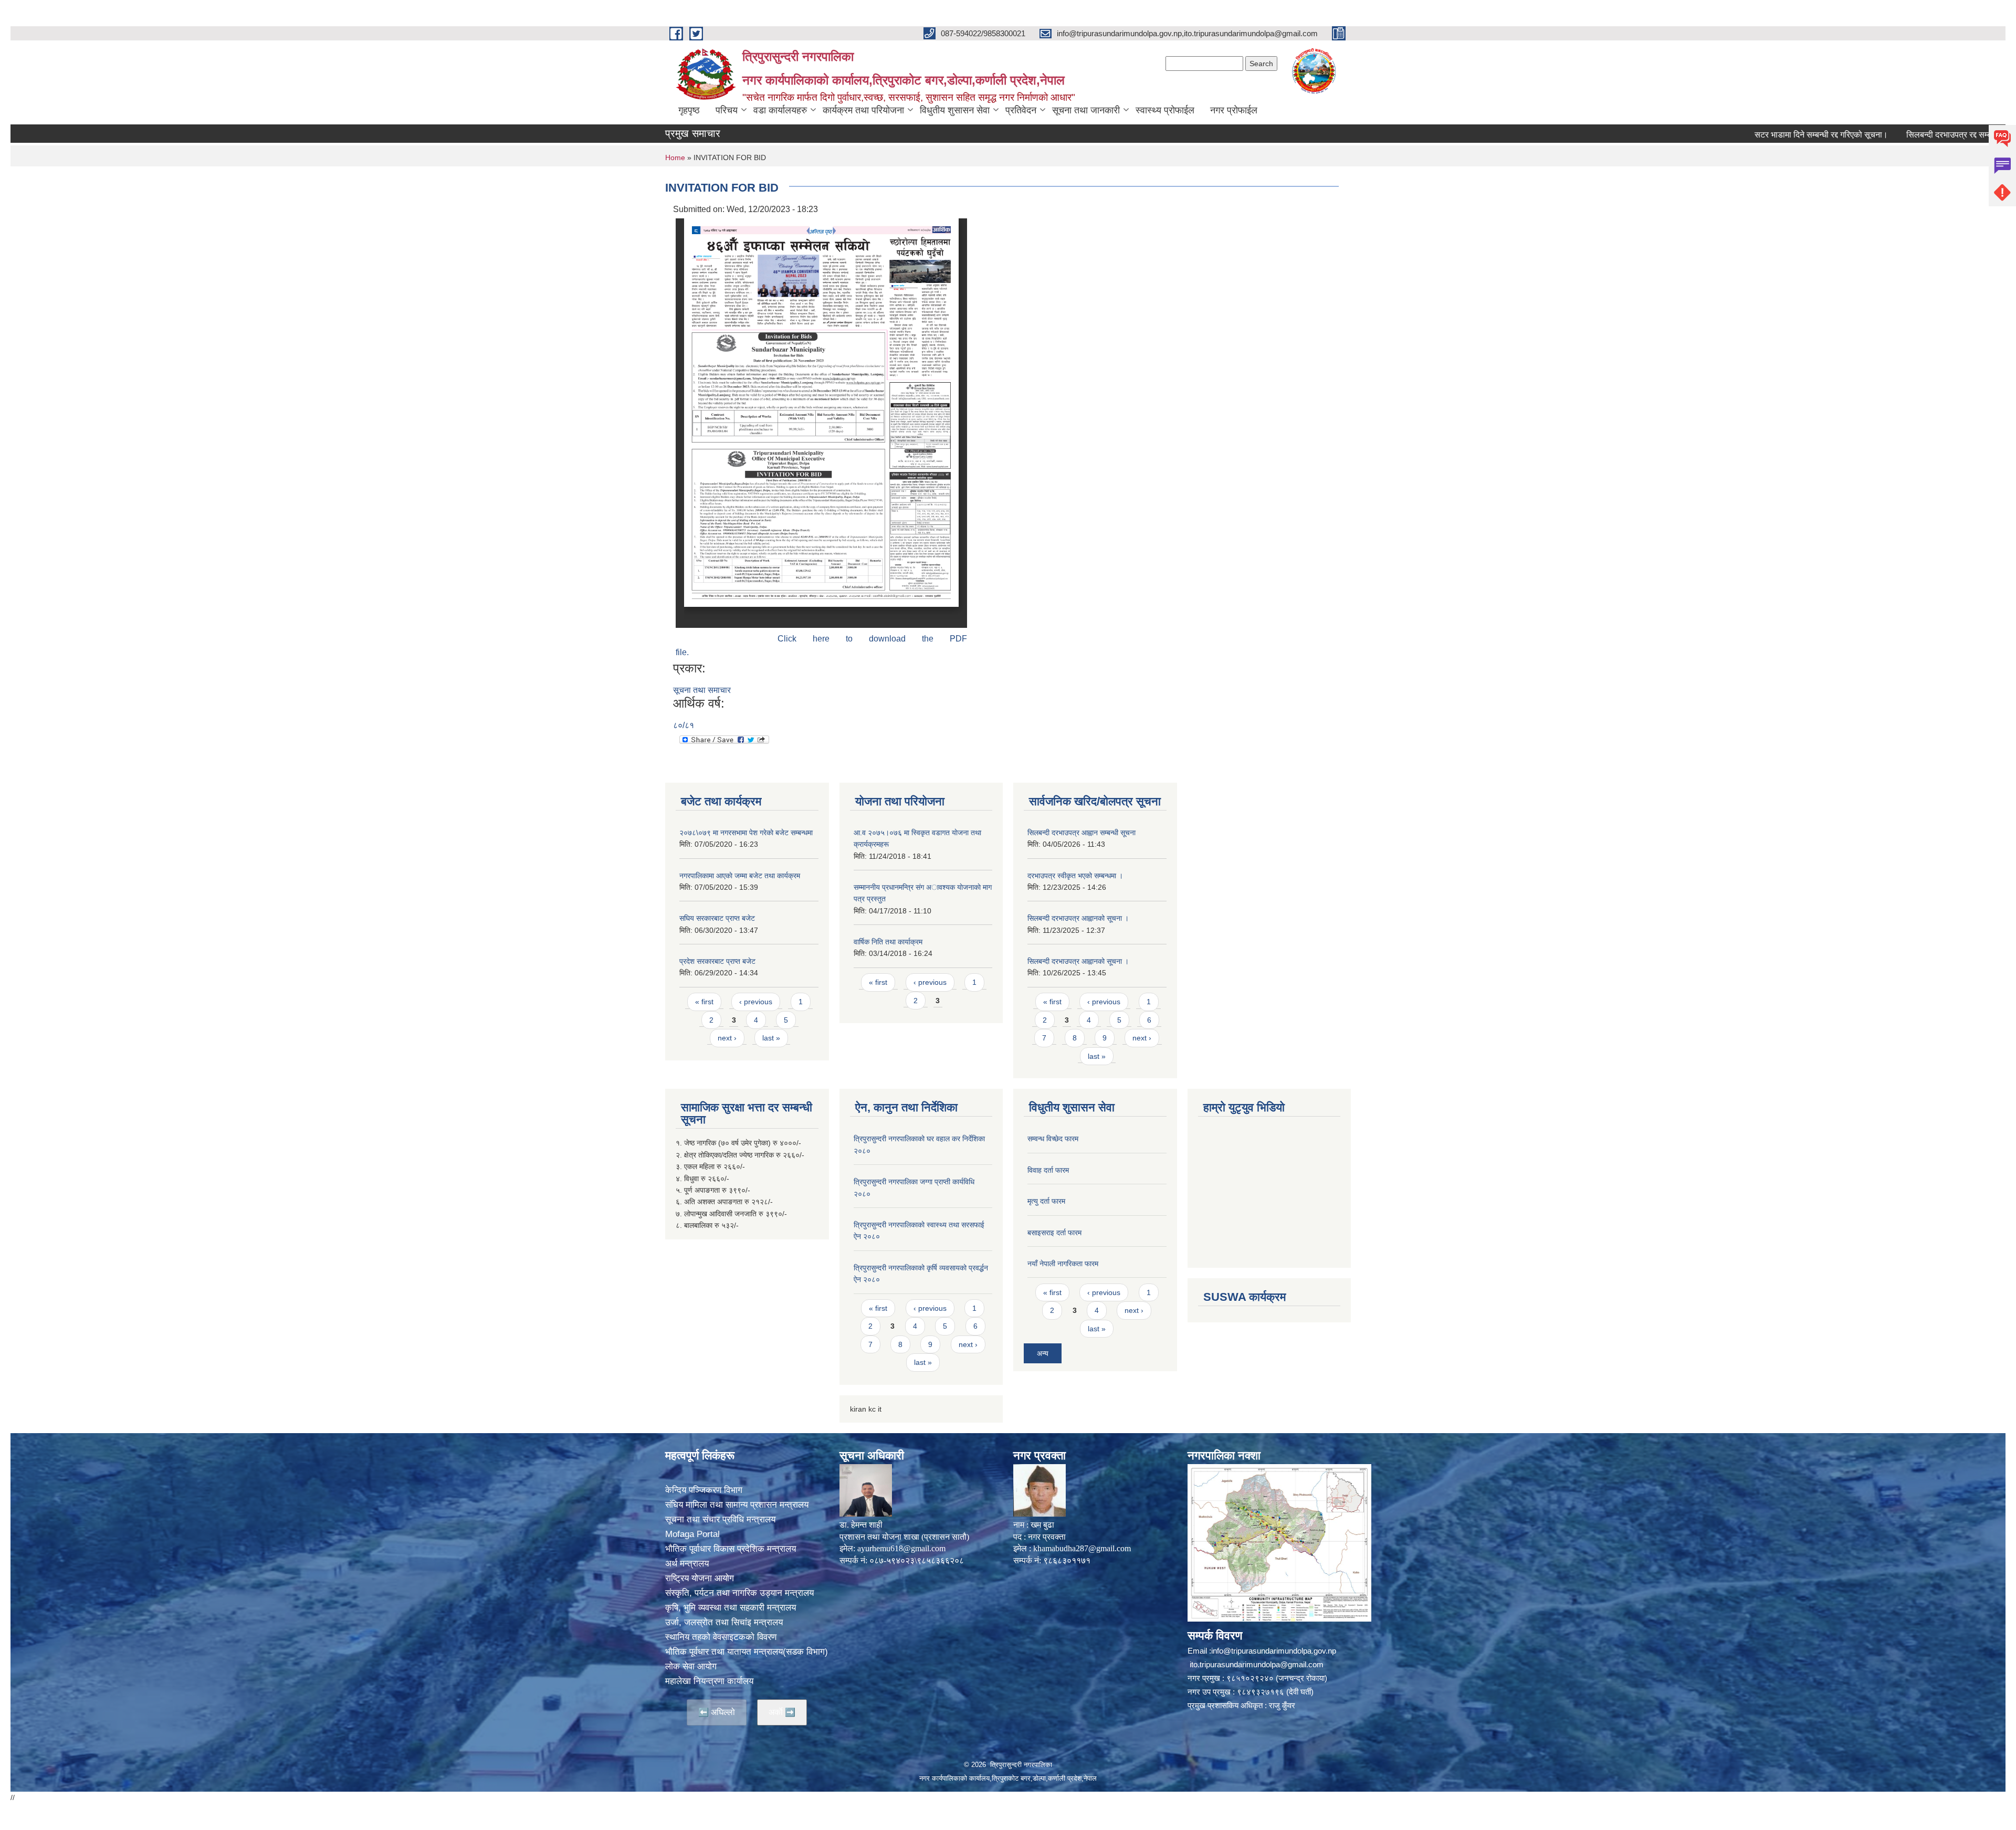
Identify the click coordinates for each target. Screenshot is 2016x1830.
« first (704, 1002)
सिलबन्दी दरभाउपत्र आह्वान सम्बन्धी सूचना (1081, 833)
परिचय (727, 110)
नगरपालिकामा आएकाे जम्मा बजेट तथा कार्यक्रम (740, 876)
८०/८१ (684, 725)
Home (675, 157)
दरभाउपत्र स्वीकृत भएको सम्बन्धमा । (1075, 876)
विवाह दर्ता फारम (1048, 1170)
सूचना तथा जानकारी (1086, 110)
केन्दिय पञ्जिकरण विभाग (704, 1490)
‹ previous (756, 1002)
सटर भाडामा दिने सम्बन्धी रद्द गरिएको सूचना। (1732, 135)
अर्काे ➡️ (782, 1712)
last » (771, 1038)
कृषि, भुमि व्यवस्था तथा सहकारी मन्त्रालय (731, 1608)
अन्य (1043, 1353)
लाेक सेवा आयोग (691, 1666)
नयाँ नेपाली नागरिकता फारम (1063, 1264)
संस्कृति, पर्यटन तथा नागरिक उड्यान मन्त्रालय (739, 1593)
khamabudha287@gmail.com (1082, 1548)
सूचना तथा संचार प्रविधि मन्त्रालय (720, 1519)
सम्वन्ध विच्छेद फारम (1053, 1139)
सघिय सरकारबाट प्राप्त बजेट (717, 918)
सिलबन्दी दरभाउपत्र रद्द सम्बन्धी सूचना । (1878, 135)
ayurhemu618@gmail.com (901, 1548)
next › (727, 1038)
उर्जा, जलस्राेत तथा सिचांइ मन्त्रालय (724, 1622)
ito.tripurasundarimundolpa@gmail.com (1257, 1664)
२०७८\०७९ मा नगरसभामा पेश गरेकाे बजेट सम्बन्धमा (746, 833)
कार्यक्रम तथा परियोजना (863, 110)
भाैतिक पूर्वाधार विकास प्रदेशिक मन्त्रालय (731, 1549)
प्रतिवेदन (1021, 110)
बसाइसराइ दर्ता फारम (1054, 1233)
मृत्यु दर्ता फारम (1046, 1201)
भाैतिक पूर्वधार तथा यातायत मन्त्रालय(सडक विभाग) (747, 1652)
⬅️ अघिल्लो (717, 1712)
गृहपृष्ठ (689, 110)
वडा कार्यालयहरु (780, 110)
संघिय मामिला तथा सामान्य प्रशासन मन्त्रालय (737, 1505)
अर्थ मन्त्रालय (687, 1564)
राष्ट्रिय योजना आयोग (700, 1578)
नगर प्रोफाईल (1234, 110)
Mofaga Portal (692, 1534)
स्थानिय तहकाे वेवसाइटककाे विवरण (721, 1637)
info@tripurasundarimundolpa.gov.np (1274, 1651)
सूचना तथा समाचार (702, 690)
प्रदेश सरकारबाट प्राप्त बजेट (717, 961)
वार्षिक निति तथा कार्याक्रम (888, 942)
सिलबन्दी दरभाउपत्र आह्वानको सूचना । (1078, 918)
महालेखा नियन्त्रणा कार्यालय (709, 1681)
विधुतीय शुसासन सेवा (955, 110)
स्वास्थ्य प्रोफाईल (1165, 110)
